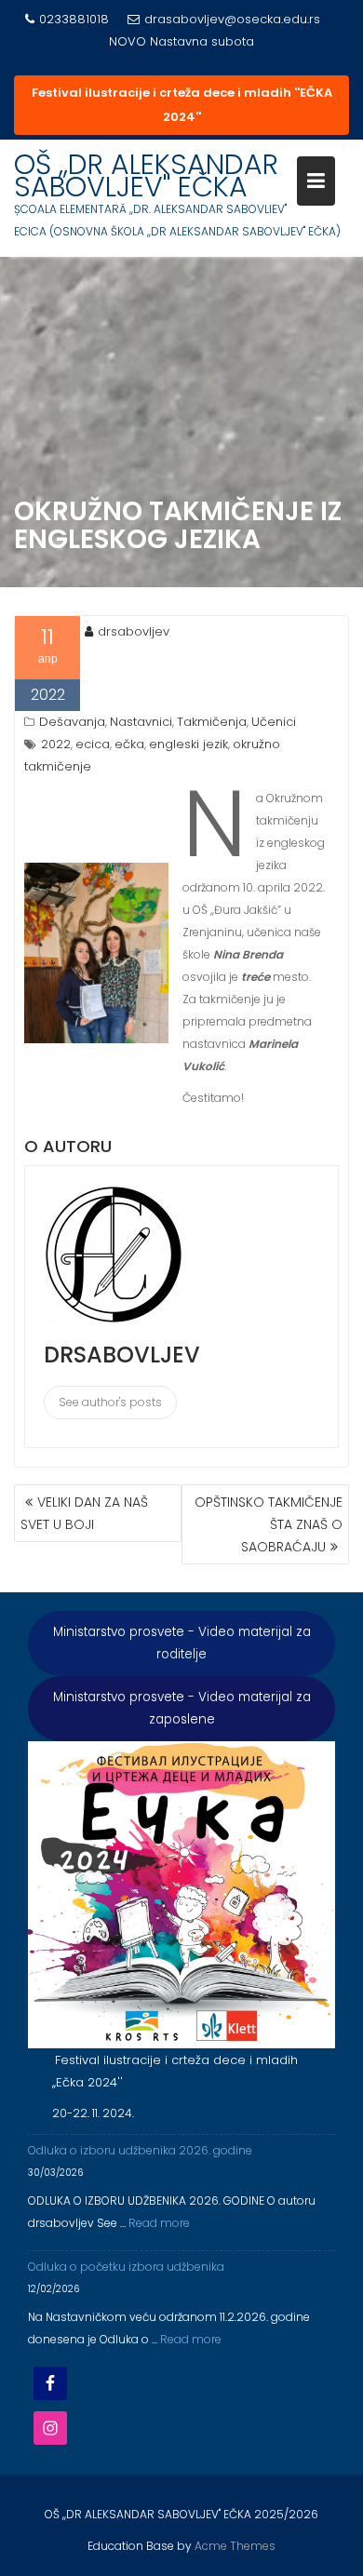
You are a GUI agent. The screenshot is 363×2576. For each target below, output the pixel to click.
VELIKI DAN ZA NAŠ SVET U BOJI (84, 1513)
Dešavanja (72, 722)
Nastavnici (141, 722)
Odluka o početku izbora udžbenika (126, 2267)
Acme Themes (235, 2546)
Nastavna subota (202, 41)
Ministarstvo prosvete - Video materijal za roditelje (182, 1643)
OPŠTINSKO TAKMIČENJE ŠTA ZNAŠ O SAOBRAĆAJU (269, 1524)
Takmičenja (212, 722)
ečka (129, 744)
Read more (159, 2223)
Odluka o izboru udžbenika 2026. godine (140, 2150)
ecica (93, 744)
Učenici (274, 722)
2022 (56, 744)
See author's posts (110, 1402)
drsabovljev (134, 631)
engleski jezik (188, 744)
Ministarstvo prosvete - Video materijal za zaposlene (182, 1708)
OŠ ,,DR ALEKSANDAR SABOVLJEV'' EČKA (146, 175)
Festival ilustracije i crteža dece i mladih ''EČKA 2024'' (182, 105)
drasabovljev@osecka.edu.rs (232, 19)
